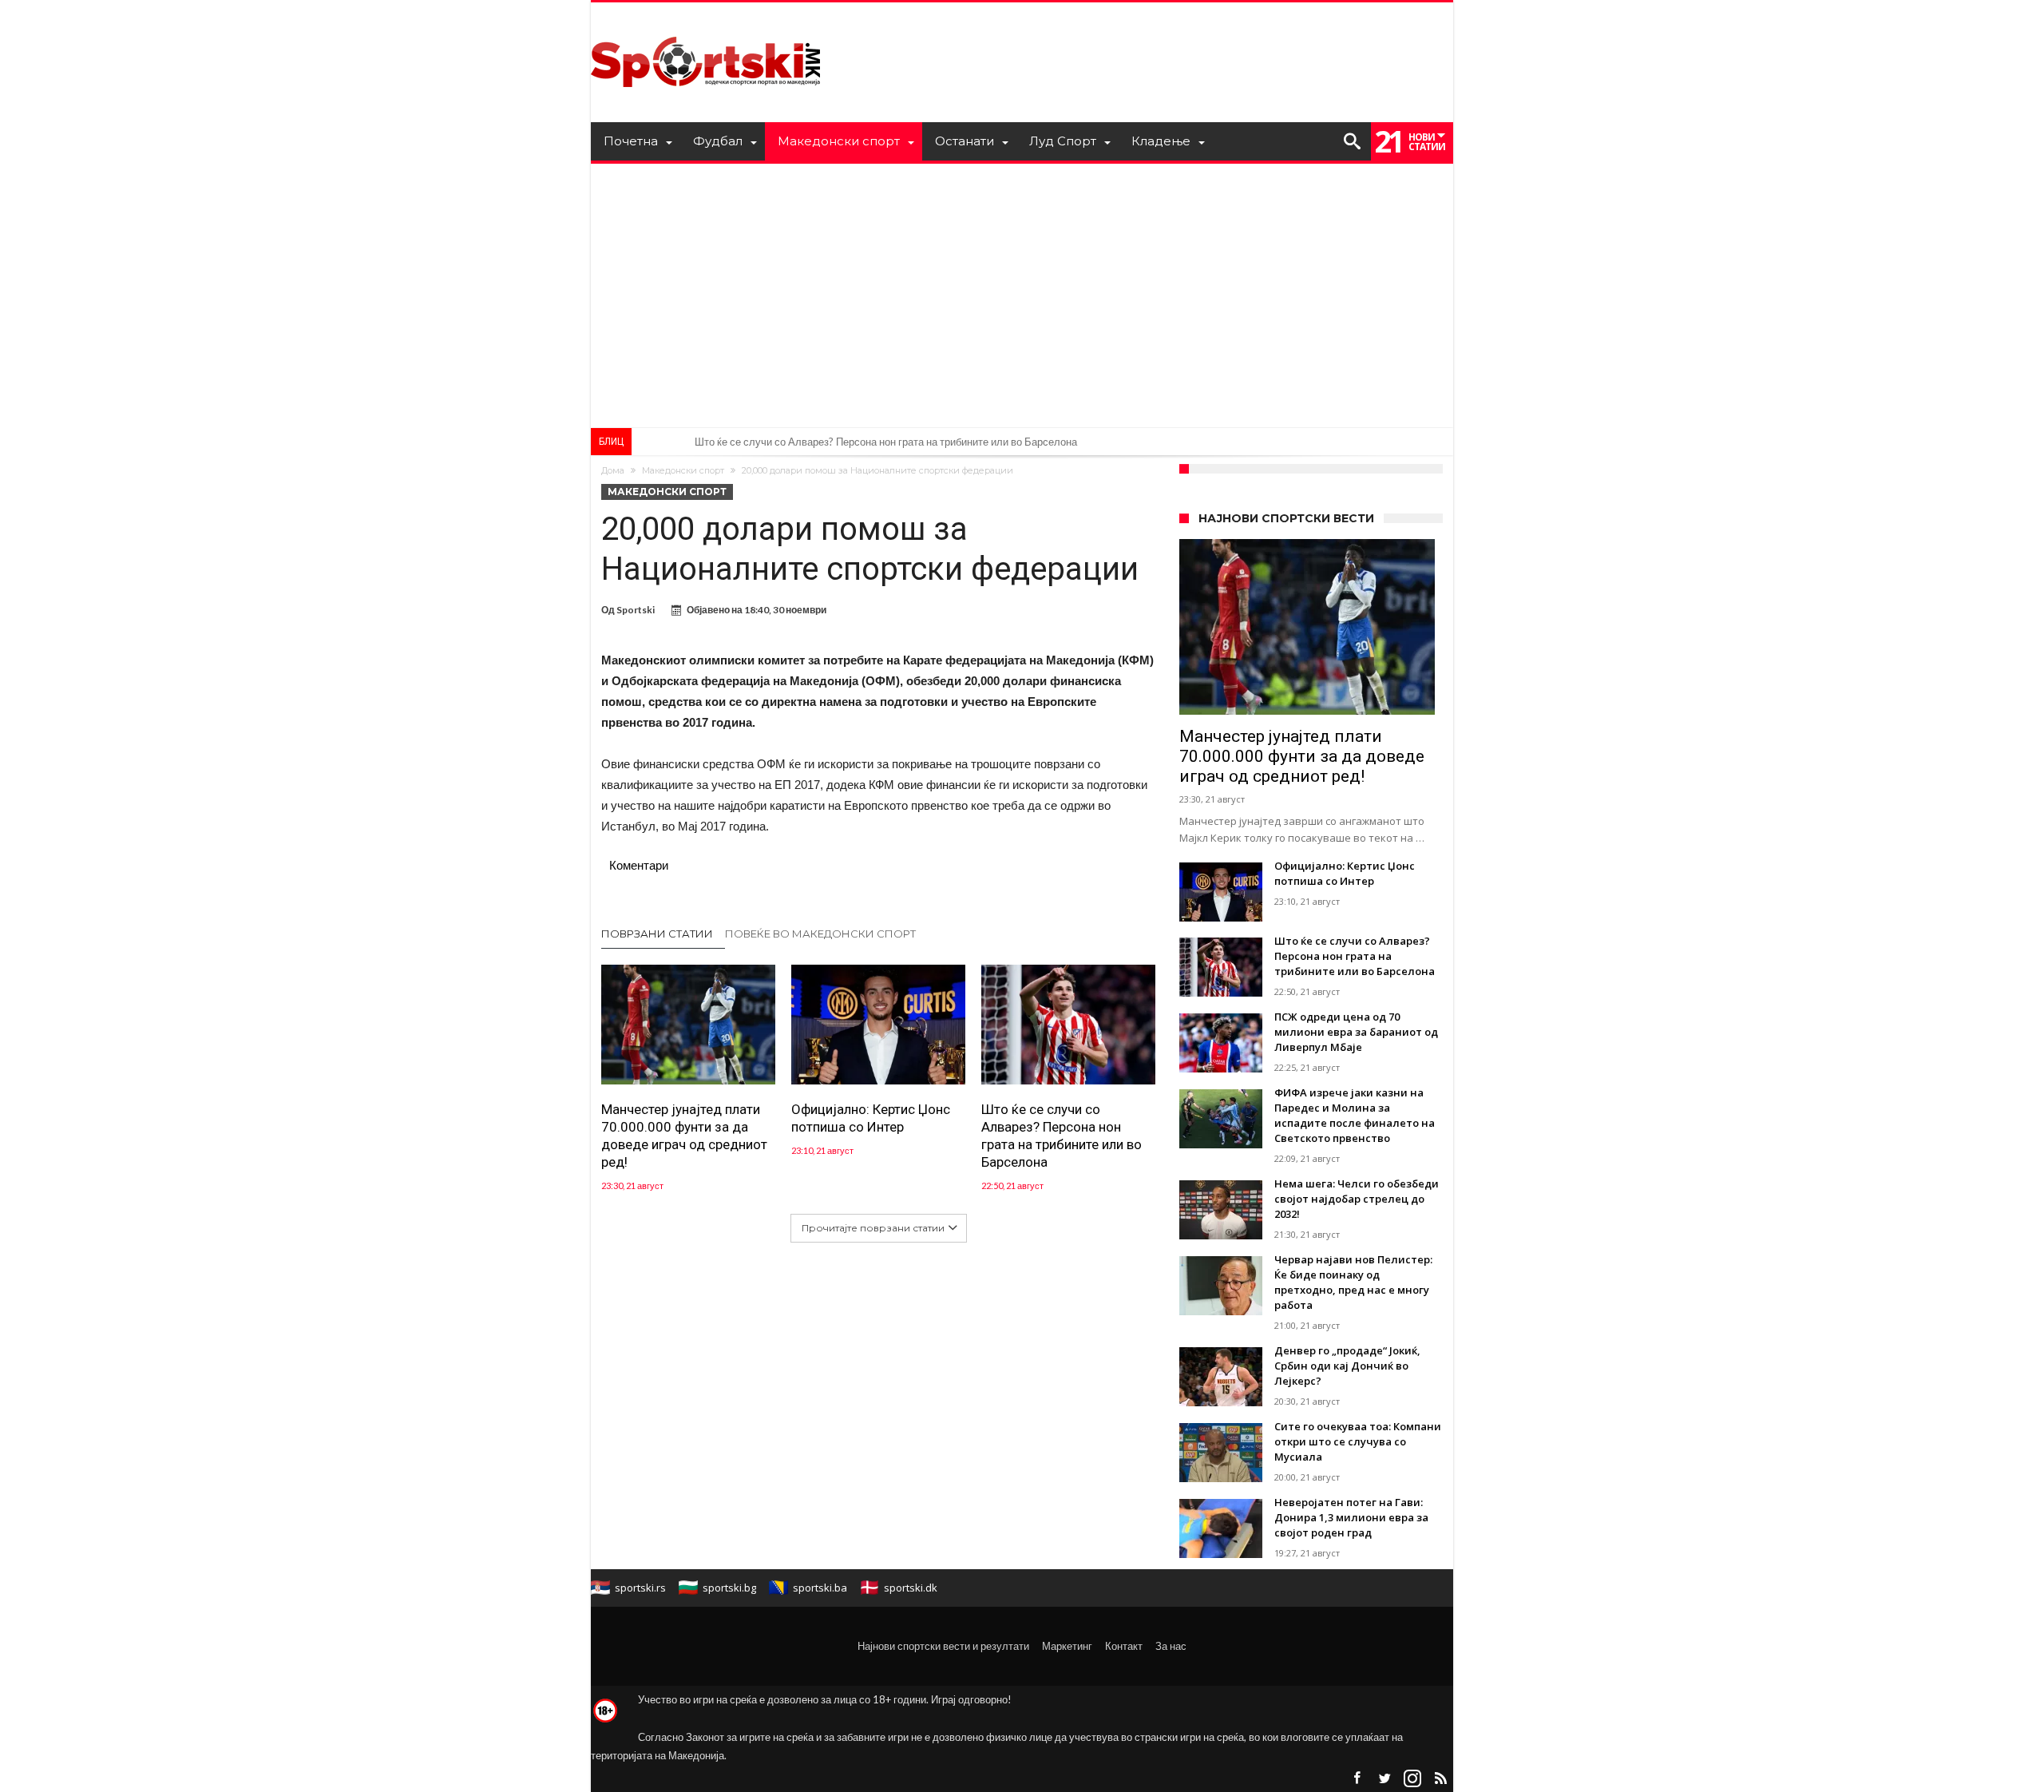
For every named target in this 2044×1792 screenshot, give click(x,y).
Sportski (636, 610)
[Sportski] (706, 26)
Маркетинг (1067, 1646)
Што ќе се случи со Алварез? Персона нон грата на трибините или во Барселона (1062, 1136)
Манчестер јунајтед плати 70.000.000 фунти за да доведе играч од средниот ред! (684, 1136)
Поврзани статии (657, 934)
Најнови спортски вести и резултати (943, 1646)
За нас (1171, 1646)
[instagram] (1412, 1779)
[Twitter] (1384, 1779)
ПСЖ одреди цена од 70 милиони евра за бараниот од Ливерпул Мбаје (864, 442)
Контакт (1124, 1646)
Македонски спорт (683, 470)
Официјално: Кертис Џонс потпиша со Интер (871, 1118)
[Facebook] (1357, 1779)
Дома (613, 470)
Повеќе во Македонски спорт (820, 934)
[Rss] (1440, 1779)
